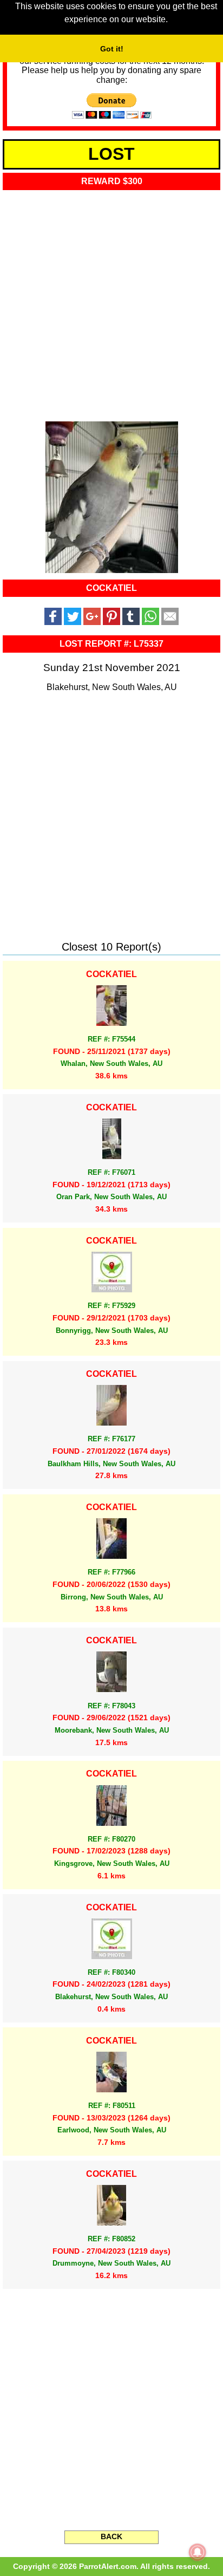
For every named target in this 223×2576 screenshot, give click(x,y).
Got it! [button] (112, 49)
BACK (111, 2536)
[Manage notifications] (198, 2552)
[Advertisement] (111, 302)
